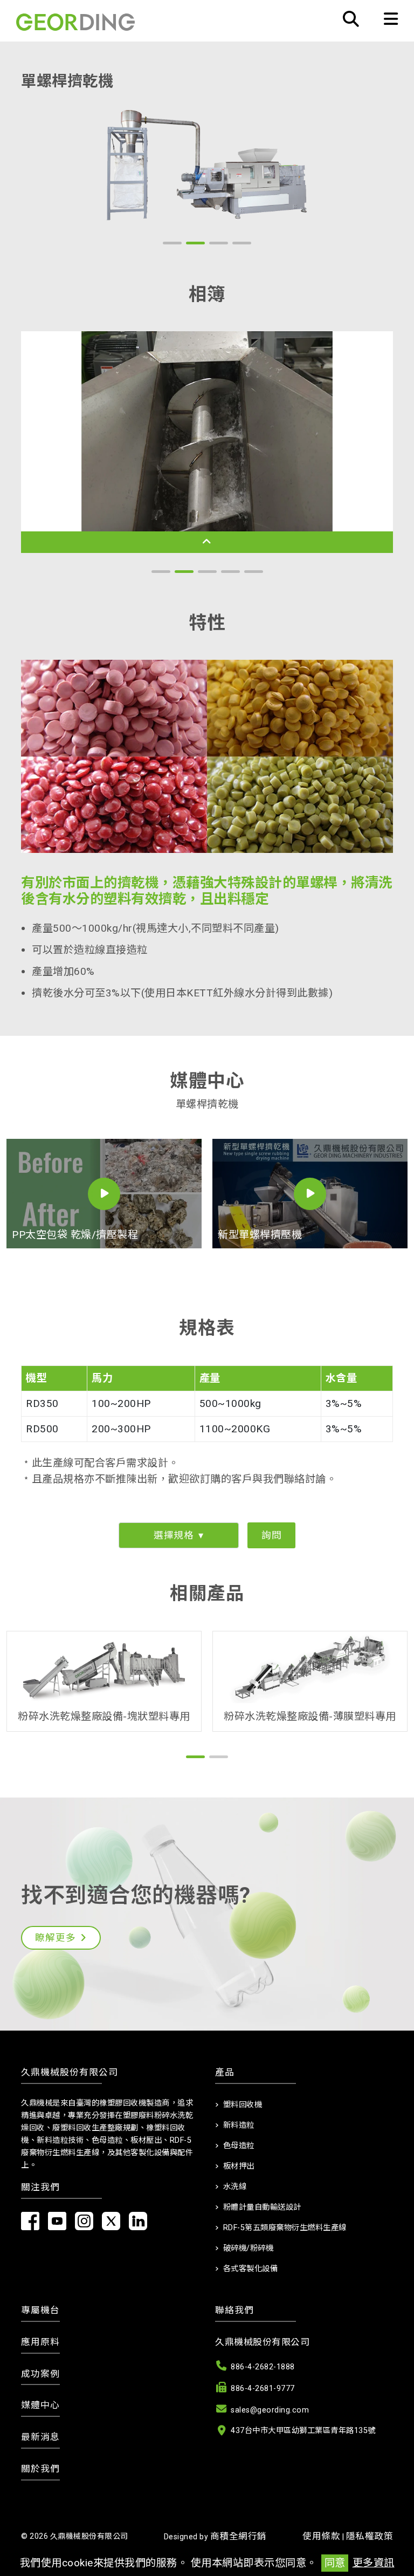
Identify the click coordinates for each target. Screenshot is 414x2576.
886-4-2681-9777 (263, 2389)
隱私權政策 (370, 2536)
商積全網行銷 (239, 2536)
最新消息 (40, 2437)
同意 (335, 2563)
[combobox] (179, 1535)
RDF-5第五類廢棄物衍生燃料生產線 (285, 2228)
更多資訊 (374, 2563)
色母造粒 (239, 2146)
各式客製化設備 (251, 2269)
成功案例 (40, 2374)
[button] (172, 243)
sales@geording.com (270, 2410)
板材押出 (239, 2166)
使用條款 (321, 2536)
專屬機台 (40, 2310)
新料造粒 (239, 2125)
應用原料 (40, 2342)
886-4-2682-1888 (263, 2367)
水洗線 (235, 2187)
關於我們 (40, 2469)
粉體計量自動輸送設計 (262, 2207)
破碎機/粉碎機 (249, 2248)
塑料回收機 (243, 2105)
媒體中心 (40, 2405)
